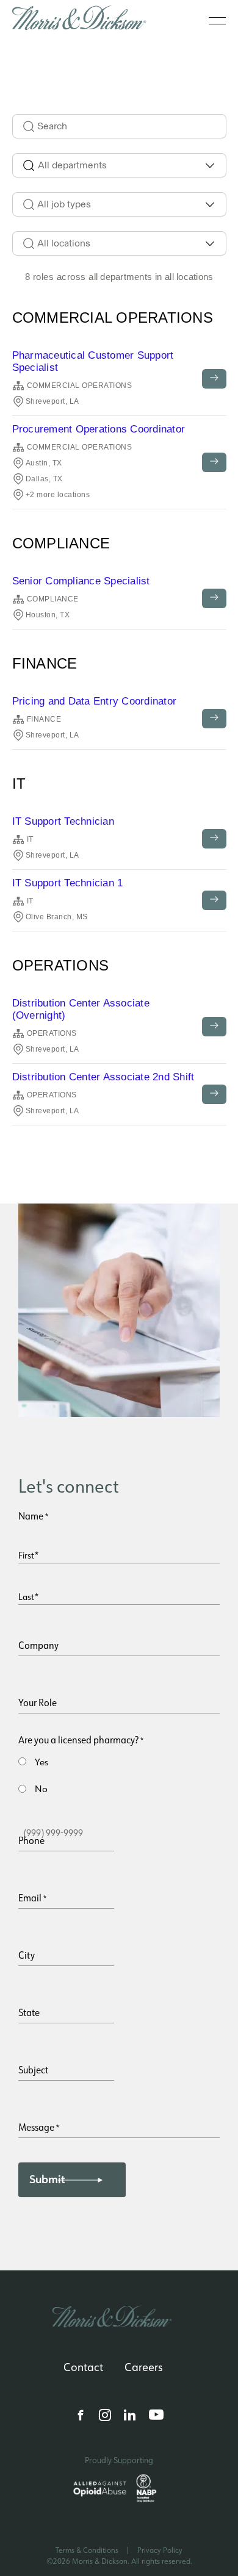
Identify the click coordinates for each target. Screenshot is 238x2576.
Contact (83, 2367)
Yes (41, 1762)
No (41, 1789)
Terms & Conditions (87, 2550)
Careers (144, 2367)
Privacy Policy (160, 2550)
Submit (47, 2180)
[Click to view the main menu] (217, 21)
